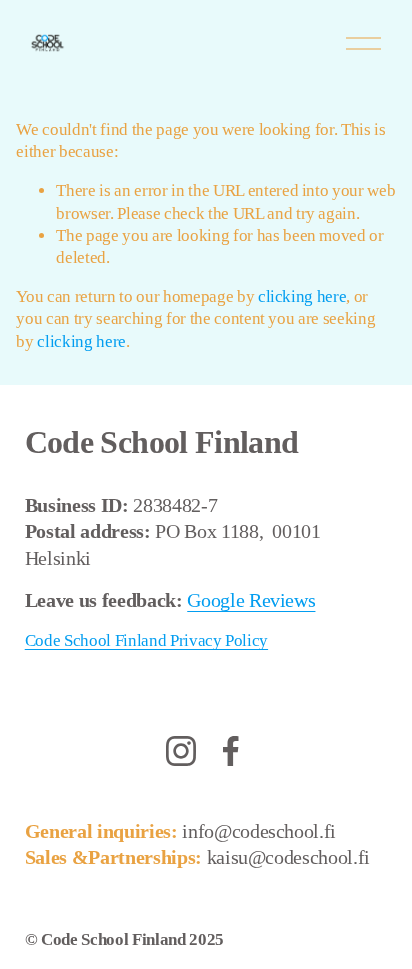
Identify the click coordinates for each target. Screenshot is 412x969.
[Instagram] (181, 751)
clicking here (302, 296)
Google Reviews (251, 600)
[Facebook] (231, 751)
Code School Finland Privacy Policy (146, 640)
